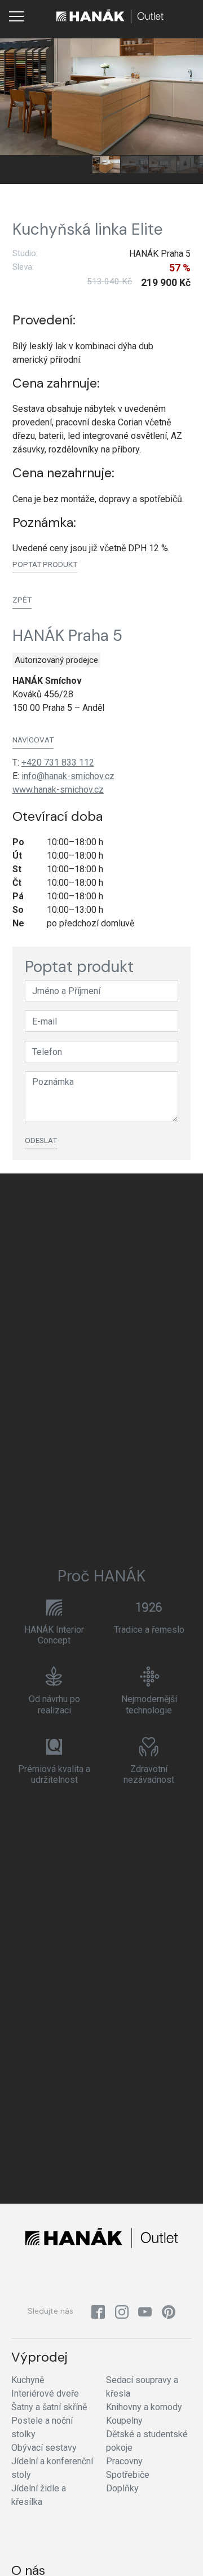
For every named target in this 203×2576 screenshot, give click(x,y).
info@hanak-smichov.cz (68, 776)
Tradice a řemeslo (149, 1630)
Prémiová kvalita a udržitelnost (54, 1774)
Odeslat (41, 1140)
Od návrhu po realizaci (54, 1704)
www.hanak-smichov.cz (58, 790)
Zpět (22, 600)
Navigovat (33, 740)
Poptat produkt (45, 564)
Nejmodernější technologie (149, 1704)
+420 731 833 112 (58, 762)
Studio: (25, 253)
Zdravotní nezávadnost (149, 1774)
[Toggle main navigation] (16, 16)
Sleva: (23, 267)
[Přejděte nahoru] (178, 2551)
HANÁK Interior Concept (54, 1635)
